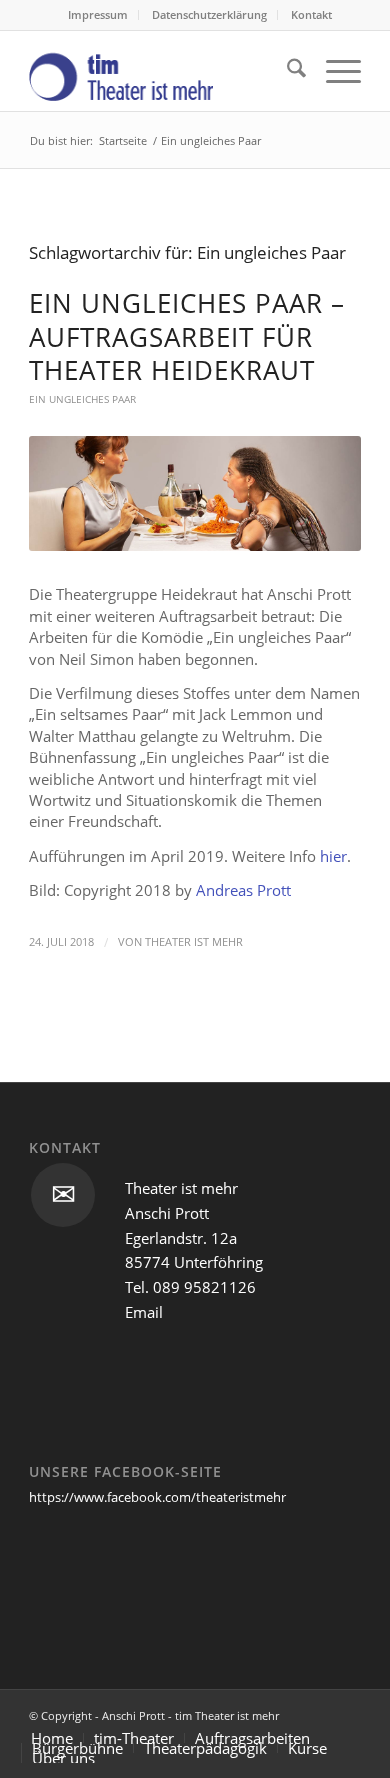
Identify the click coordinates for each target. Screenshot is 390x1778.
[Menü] (333, 71)
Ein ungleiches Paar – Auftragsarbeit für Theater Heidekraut (187, 337)
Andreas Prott (243, 890)
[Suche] (286, 71)
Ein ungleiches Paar (82, 399)
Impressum (98, 14)
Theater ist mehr (194, 942)
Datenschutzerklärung (209, 14)
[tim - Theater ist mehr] (161, 71)
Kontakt (311, 14)
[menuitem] (98, 15)
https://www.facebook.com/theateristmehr (157, 1497)
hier (333, 856)
